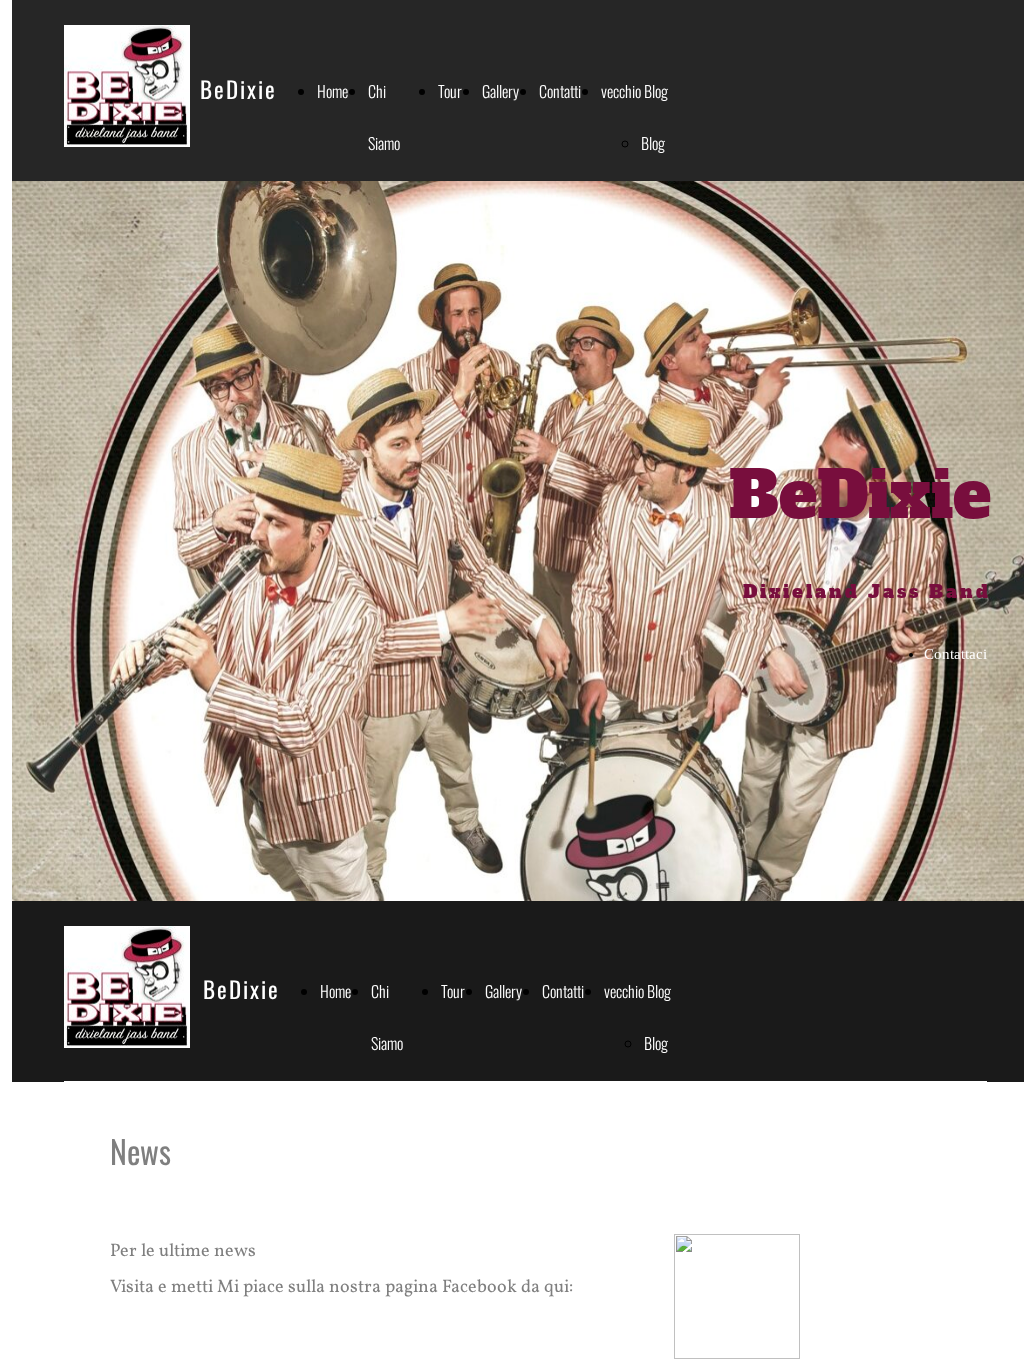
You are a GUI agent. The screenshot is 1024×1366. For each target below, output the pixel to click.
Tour (450, 91)
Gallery (500, 91)
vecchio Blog (634, 91)
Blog (653, 143)
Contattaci (955, 654)
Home (332, 91)
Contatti (560, 91)
